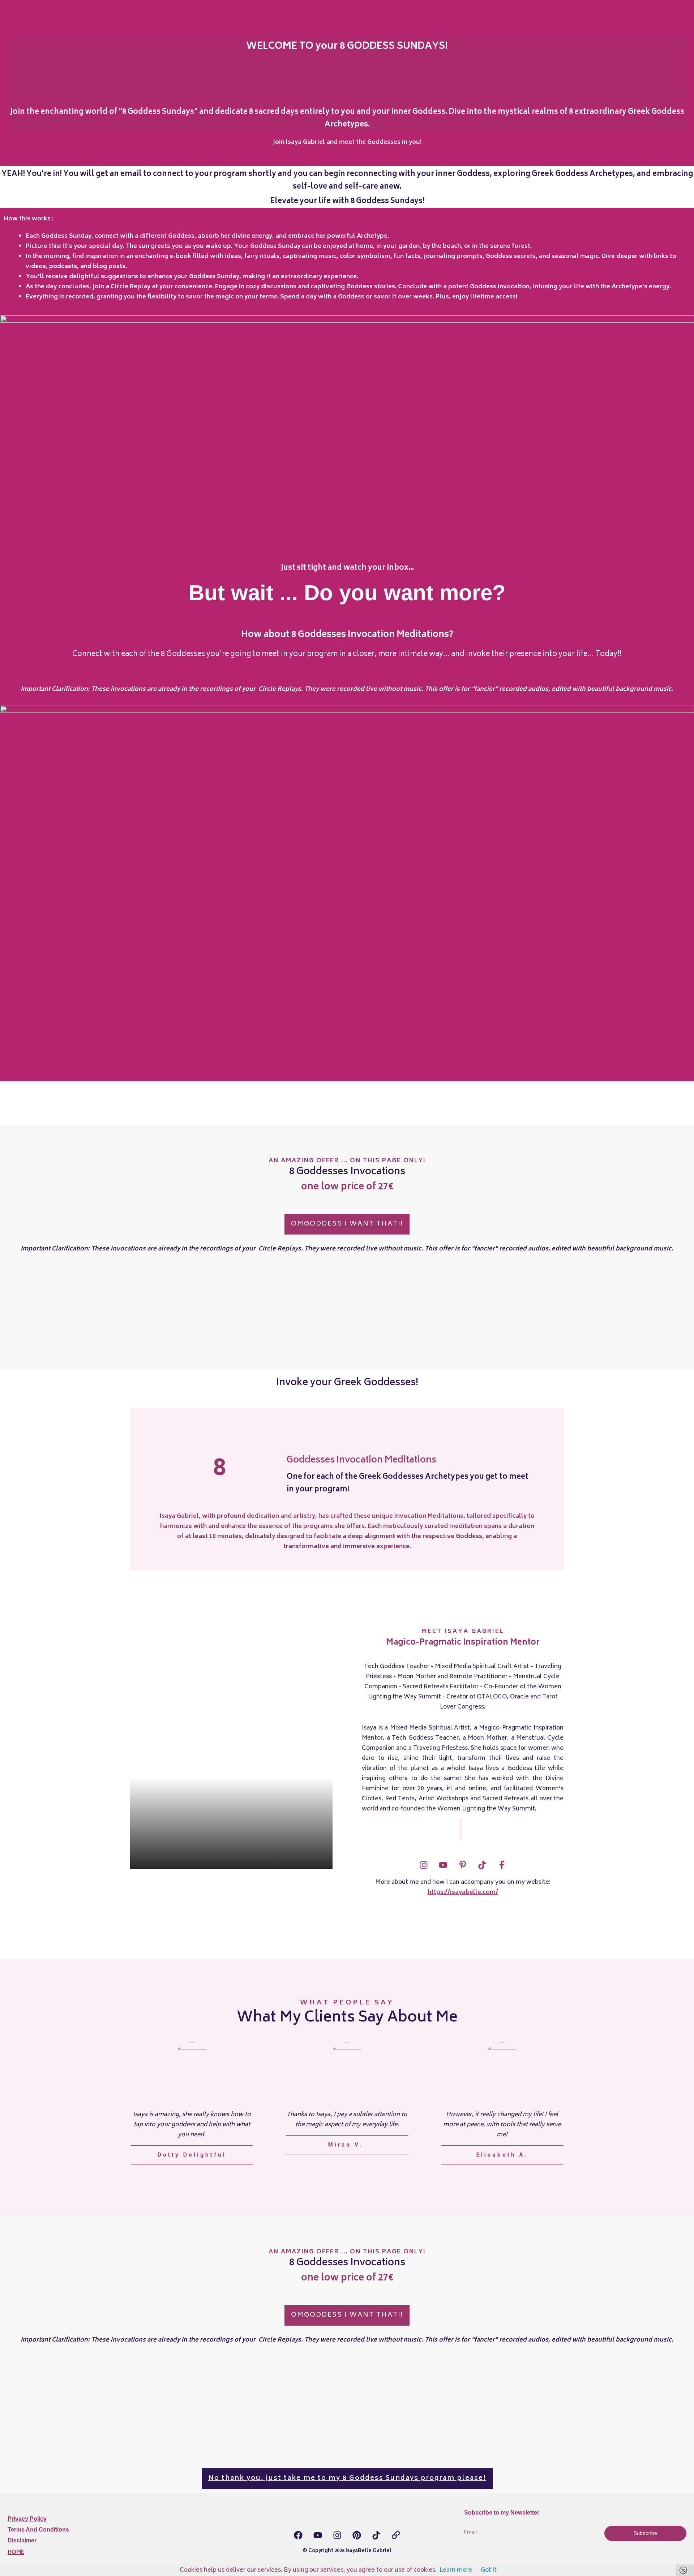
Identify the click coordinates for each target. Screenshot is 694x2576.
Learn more (456, 2570)
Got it (489, 2570)
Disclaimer (22, 2540)
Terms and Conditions (38, 2530)
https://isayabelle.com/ (463, 1892)
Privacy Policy (27, 2519)
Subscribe (645, 2533)
